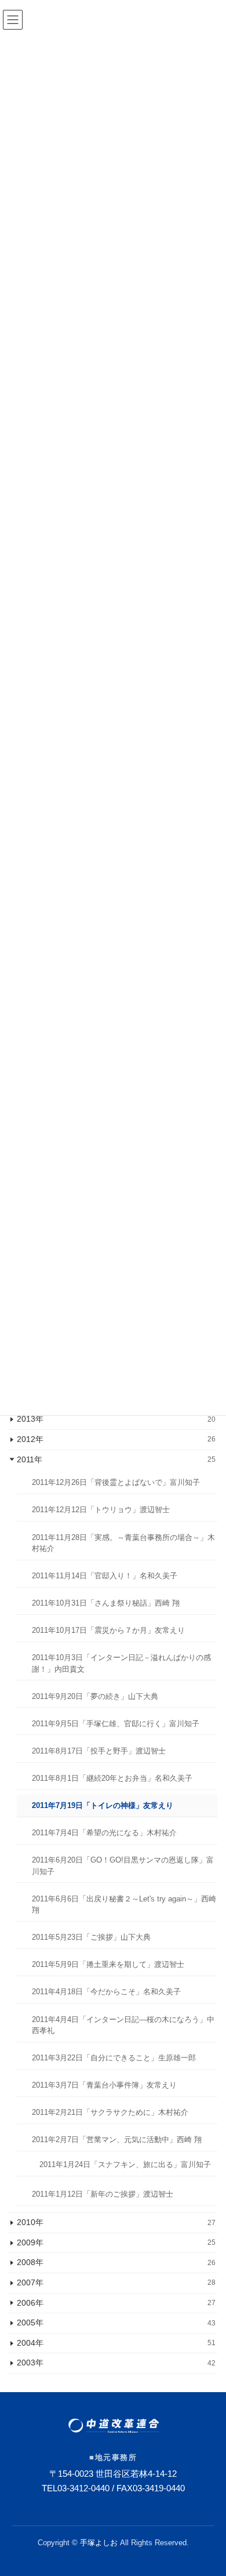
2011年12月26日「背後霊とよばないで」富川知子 (116, 1483)
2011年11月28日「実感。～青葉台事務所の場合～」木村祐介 (123, 1543)
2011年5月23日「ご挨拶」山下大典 (91, 1938)
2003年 (116, 2363)
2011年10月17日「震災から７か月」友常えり (108, 1630)
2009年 (116, 2242)
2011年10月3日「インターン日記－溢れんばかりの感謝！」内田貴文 (121, 1663)
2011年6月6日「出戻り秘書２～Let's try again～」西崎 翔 (124, 1905)
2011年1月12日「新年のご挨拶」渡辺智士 (103, 2195)
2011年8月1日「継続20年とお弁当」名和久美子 (112, 1778)
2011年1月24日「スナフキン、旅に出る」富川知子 (125, 2164)
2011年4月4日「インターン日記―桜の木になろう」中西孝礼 (123, 2025)
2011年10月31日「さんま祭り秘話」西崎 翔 (106, 1603)
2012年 (116, 1439)
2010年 (116, 2222)
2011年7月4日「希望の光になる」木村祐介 (104, 1833)
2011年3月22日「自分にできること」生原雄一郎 (114, 2058)
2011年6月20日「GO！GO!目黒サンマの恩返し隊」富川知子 (123, 1866)
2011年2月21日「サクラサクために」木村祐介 (110, 2112)
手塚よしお (99, 2543)
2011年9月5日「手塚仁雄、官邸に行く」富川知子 (116, 1724)
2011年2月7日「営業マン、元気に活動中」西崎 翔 (117, 2140)
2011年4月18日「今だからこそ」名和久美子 (106, 1992)
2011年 (116, 1459)
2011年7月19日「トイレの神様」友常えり (103, 1805)
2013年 (116, 1419)
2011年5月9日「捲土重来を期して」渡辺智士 (108, 1965)
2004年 (116, 2343)
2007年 (116, 2282)
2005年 (116, 2323)
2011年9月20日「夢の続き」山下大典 (95, 1696)
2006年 (116, 2303)
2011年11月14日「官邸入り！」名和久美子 (105, 1576)
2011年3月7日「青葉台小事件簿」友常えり (104, 2085)
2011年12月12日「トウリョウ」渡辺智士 (101, 1510)
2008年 (116, 2263)
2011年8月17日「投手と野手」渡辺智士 (99, 1751)
